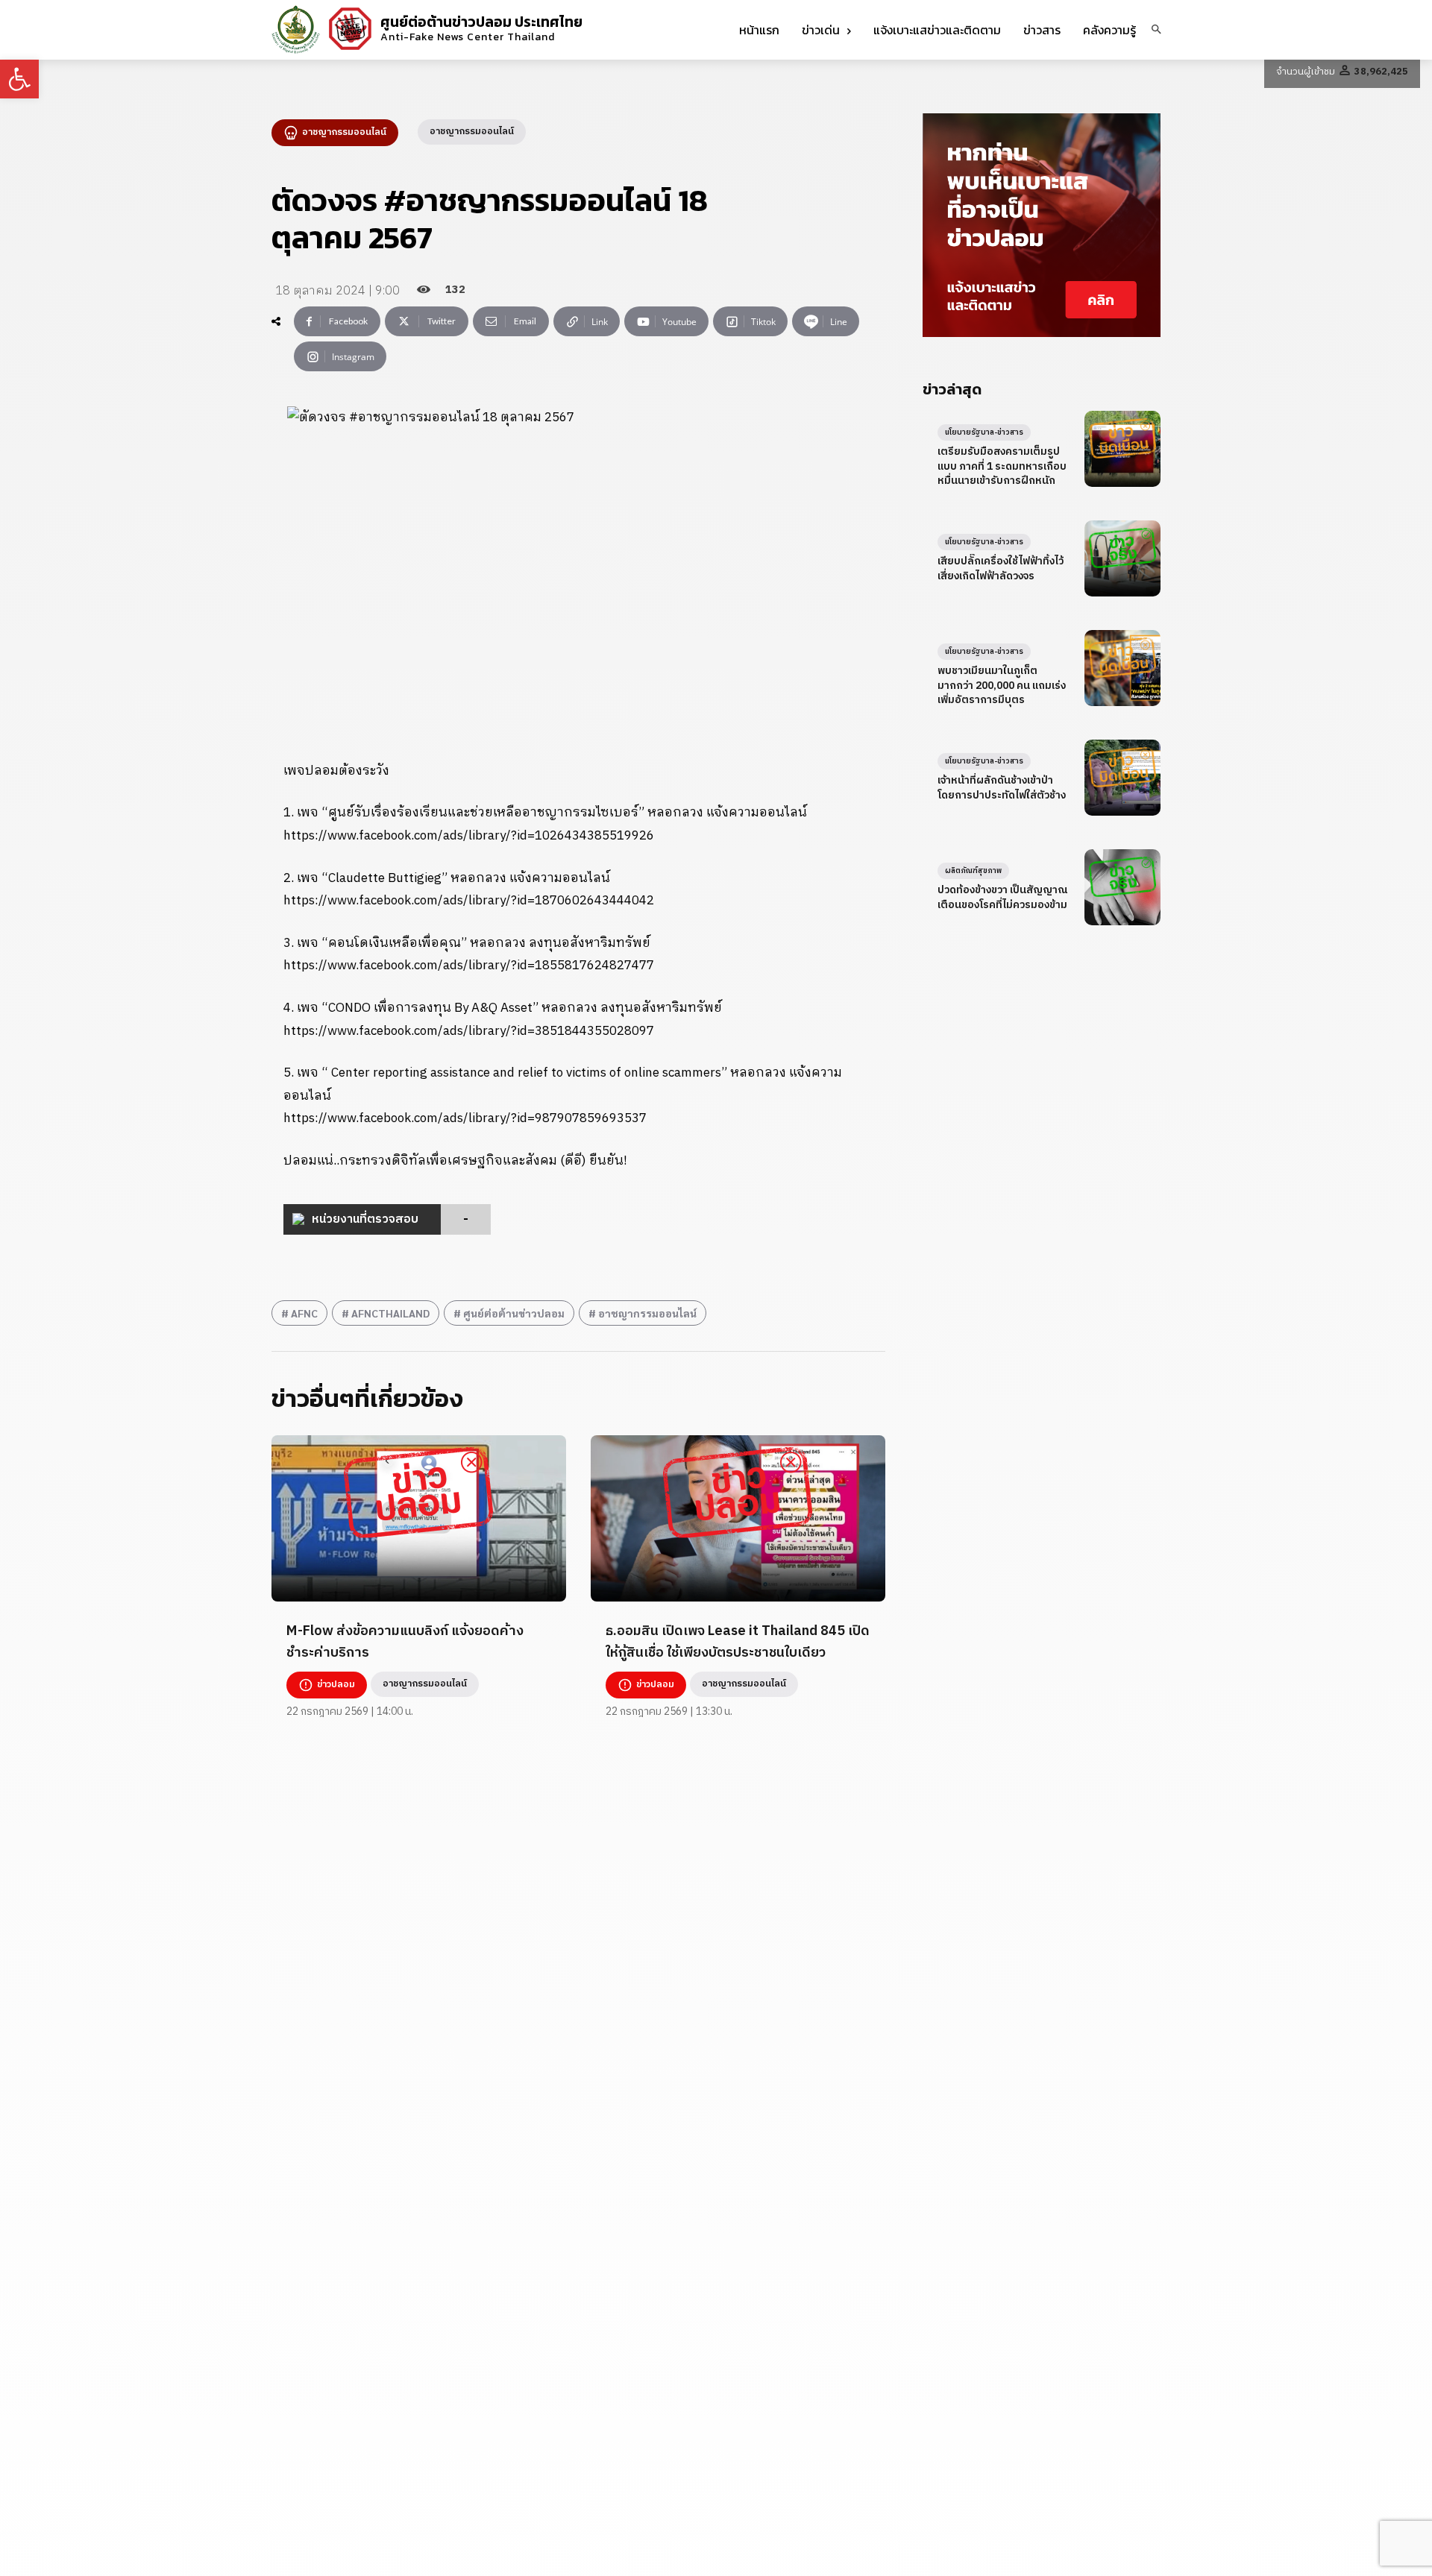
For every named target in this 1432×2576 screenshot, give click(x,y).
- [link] (466, 1219)
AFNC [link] (304, 1313)
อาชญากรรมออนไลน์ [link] (647, 1313)
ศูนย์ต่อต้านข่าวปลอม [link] (514, 1313)
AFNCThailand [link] (390, 1313)
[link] (19, 79)
